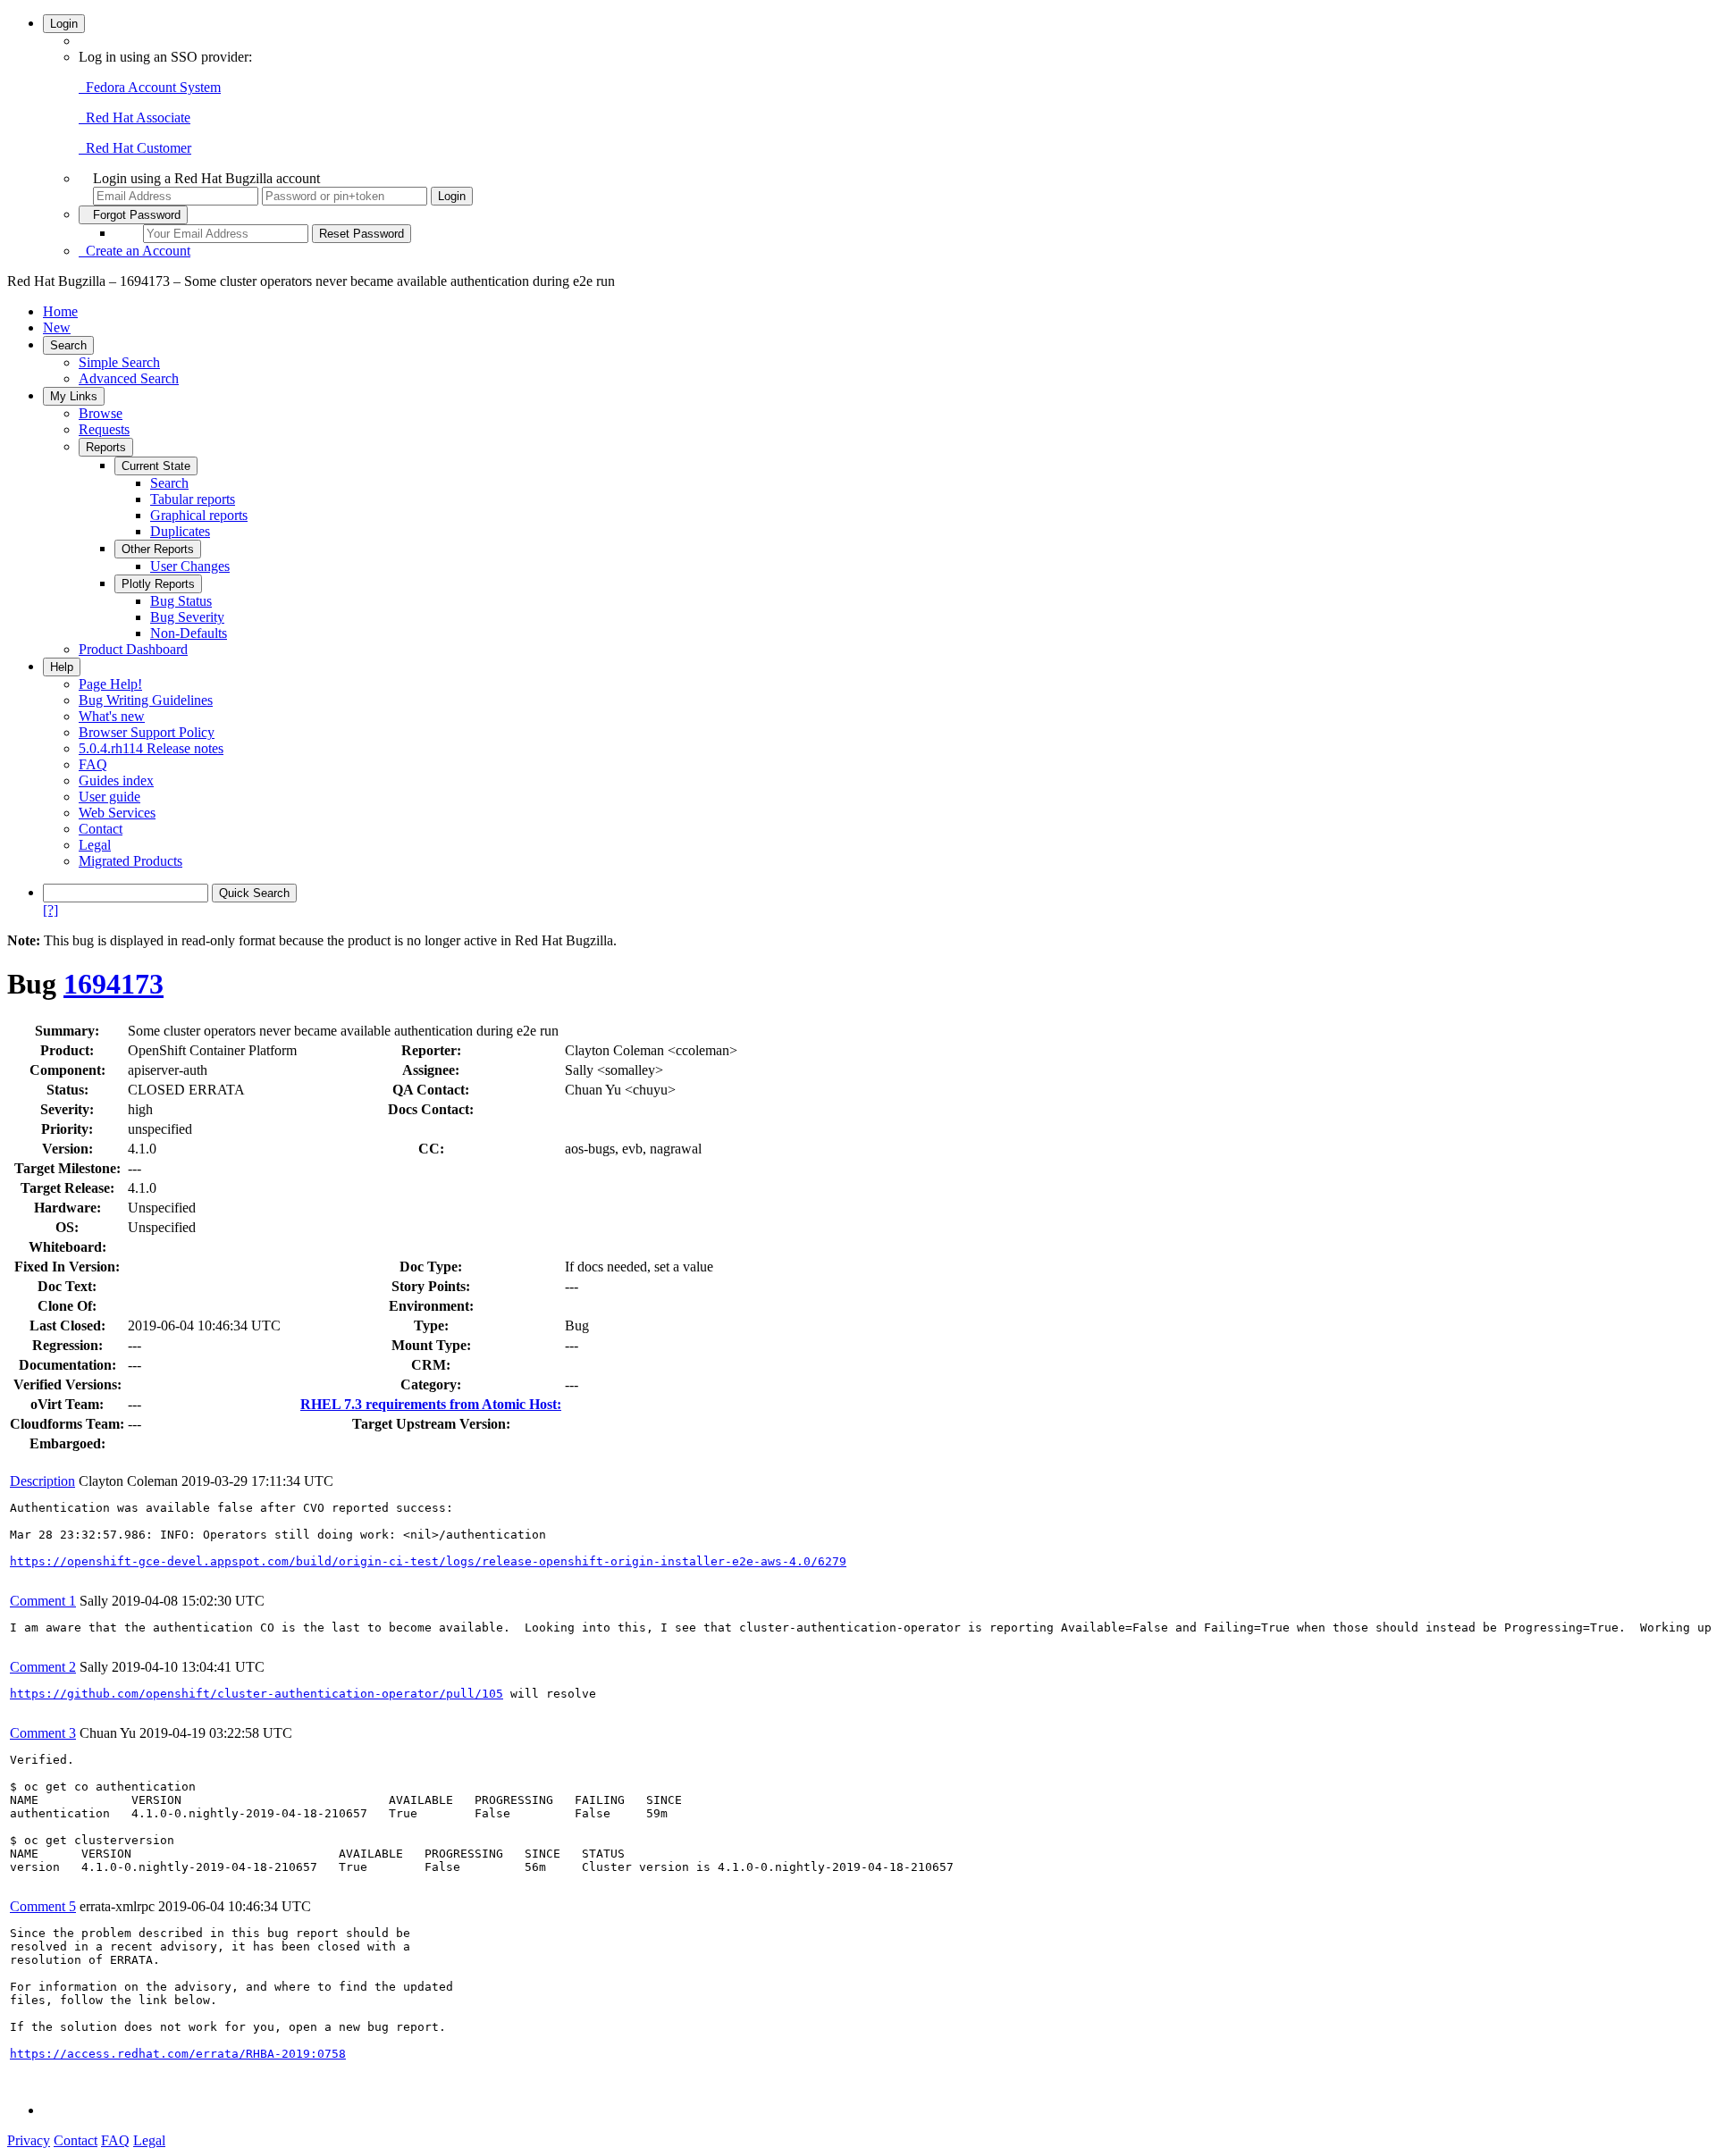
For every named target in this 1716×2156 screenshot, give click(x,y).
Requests (104, 429)
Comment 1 (43, 1601)
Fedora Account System (150, 87)
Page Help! (110, 684)
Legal (95, 845)
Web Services (117, 813)
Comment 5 (43, 1906)
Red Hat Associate (135, 117)
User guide (109, 797)
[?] (50, 910)
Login (64, 24)
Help (62, 667)
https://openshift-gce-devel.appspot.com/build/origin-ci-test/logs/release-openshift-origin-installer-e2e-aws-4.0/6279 (428, 1561)
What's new (112, 716)
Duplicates (180, 531)
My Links (74, 396)
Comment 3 (43, 1733)
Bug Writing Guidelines (146, 700)
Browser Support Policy (147, 732)
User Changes (190, 566)
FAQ (93, 764)
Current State (156, 466)
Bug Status (181, 601)
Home (60, 311)
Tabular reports (193, 499)
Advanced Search (129, 378)
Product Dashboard (133, 649)
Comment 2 (43, 1667)
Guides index (116, 780)
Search (68, 345)
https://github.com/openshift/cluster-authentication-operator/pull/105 (257, 1694)
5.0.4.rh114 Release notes (151, 748)
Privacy (29, 2140)
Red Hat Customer (135, 148)
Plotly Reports (158, 584)
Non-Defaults (189, 633)
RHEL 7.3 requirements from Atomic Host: (431, 1404)
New (57, 327)
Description (42, 1481)
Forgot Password (133, 215)
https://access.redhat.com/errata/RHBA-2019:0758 (178, 2054)
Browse (101, 413)
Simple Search (119, 362)
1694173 (114, 984)
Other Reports (158, 549)
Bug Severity (187, 617)
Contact (101, 829)
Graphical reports (199, 515)
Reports (106, 447)
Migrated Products (130, 861)
